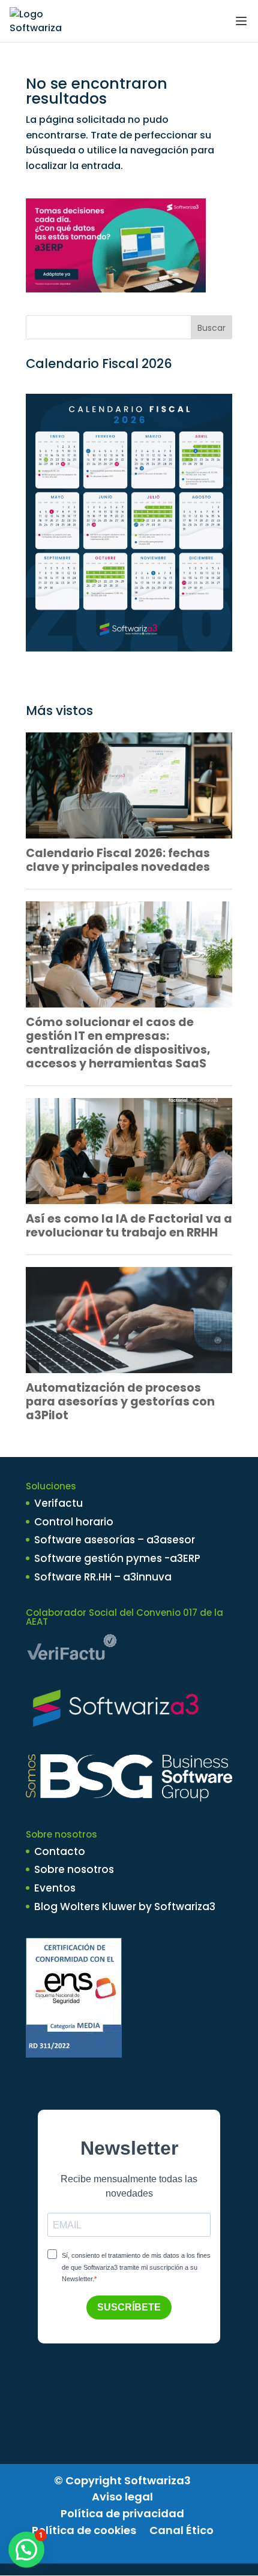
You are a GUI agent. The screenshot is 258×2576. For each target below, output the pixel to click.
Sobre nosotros (74, 1869)
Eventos (55, 1888)
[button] (26, 2550)
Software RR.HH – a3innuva (103, 1577)
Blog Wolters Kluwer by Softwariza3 (125, 1907)
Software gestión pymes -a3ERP (117, 1558)
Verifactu (58, 1503)
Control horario (74, 1522)
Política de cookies (84, 2530)
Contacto (60, 1851)
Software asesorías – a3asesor (115, 1540)
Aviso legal (122, 2497)
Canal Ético (181, 2530)
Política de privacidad (122, 2513)
